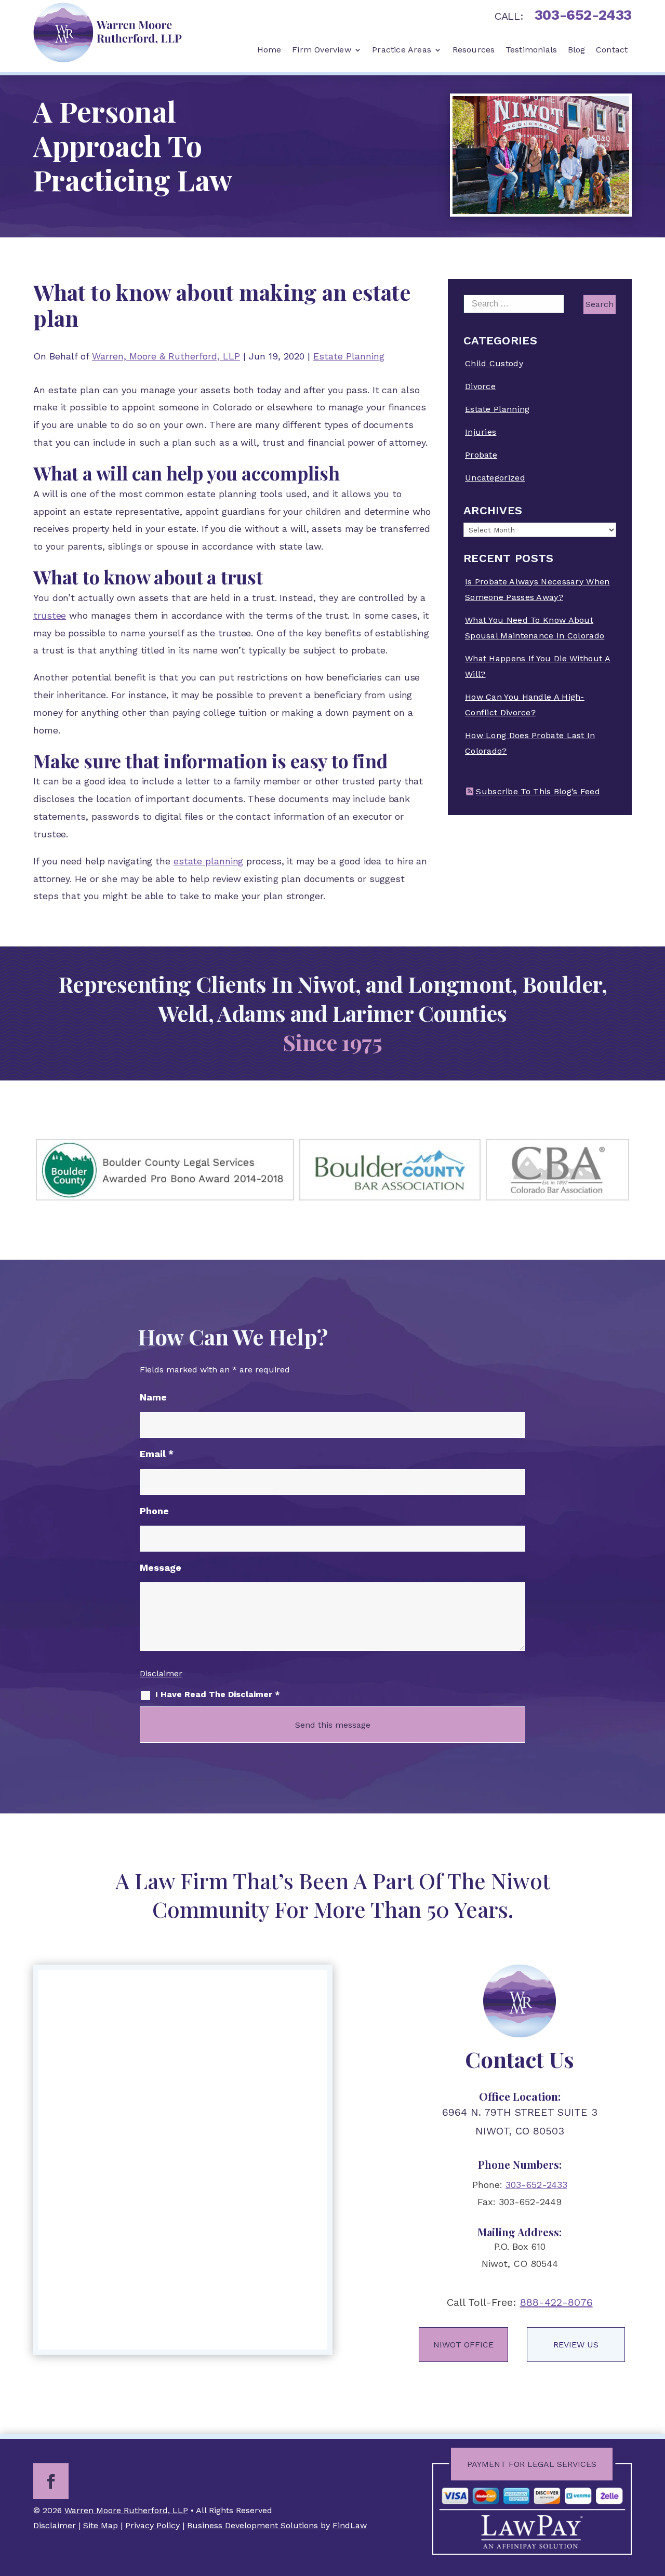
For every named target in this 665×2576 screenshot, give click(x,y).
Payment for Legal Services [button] (532, 2464)
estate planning (209, 861)
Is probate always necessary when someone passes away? (537, 589)
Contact (612, 50)
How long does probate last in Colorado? (530, 743)
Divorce (480, 386)
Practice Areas (402, 50)
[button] (654, 2500)
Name (153, 1397)
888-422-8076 (556, 2302)
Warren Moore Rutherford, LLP (126, 2510)
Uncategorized (495, 478)
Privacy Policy (152, 2525)
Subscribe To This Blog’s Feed (538, 791)
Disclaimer (161, 1673)
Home (269, 50)
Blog (577, 50)
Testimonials (531, 50)
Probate (481, 455)
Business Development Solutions (252, 2525)
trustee (50, 615)
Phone (154, 1511)
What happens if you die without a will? (538, 666)
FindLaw (350, 2525)
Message (161, 1567)
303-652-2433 (583, 15)
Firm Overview (322, 50)
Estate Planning (349, 356)
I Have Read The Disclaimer (218, 1694)
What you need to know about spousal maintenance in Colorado (535, 628)
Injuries (481, 432)
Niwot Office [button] (463, 2345)
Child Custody (494, 363)
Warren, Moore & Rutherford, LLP (166, 356)
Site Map (101, 2525)
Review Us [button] (576, 2345)
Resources (474, 50)
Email (157, 1454)
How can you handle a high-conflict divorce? (525, 705)
